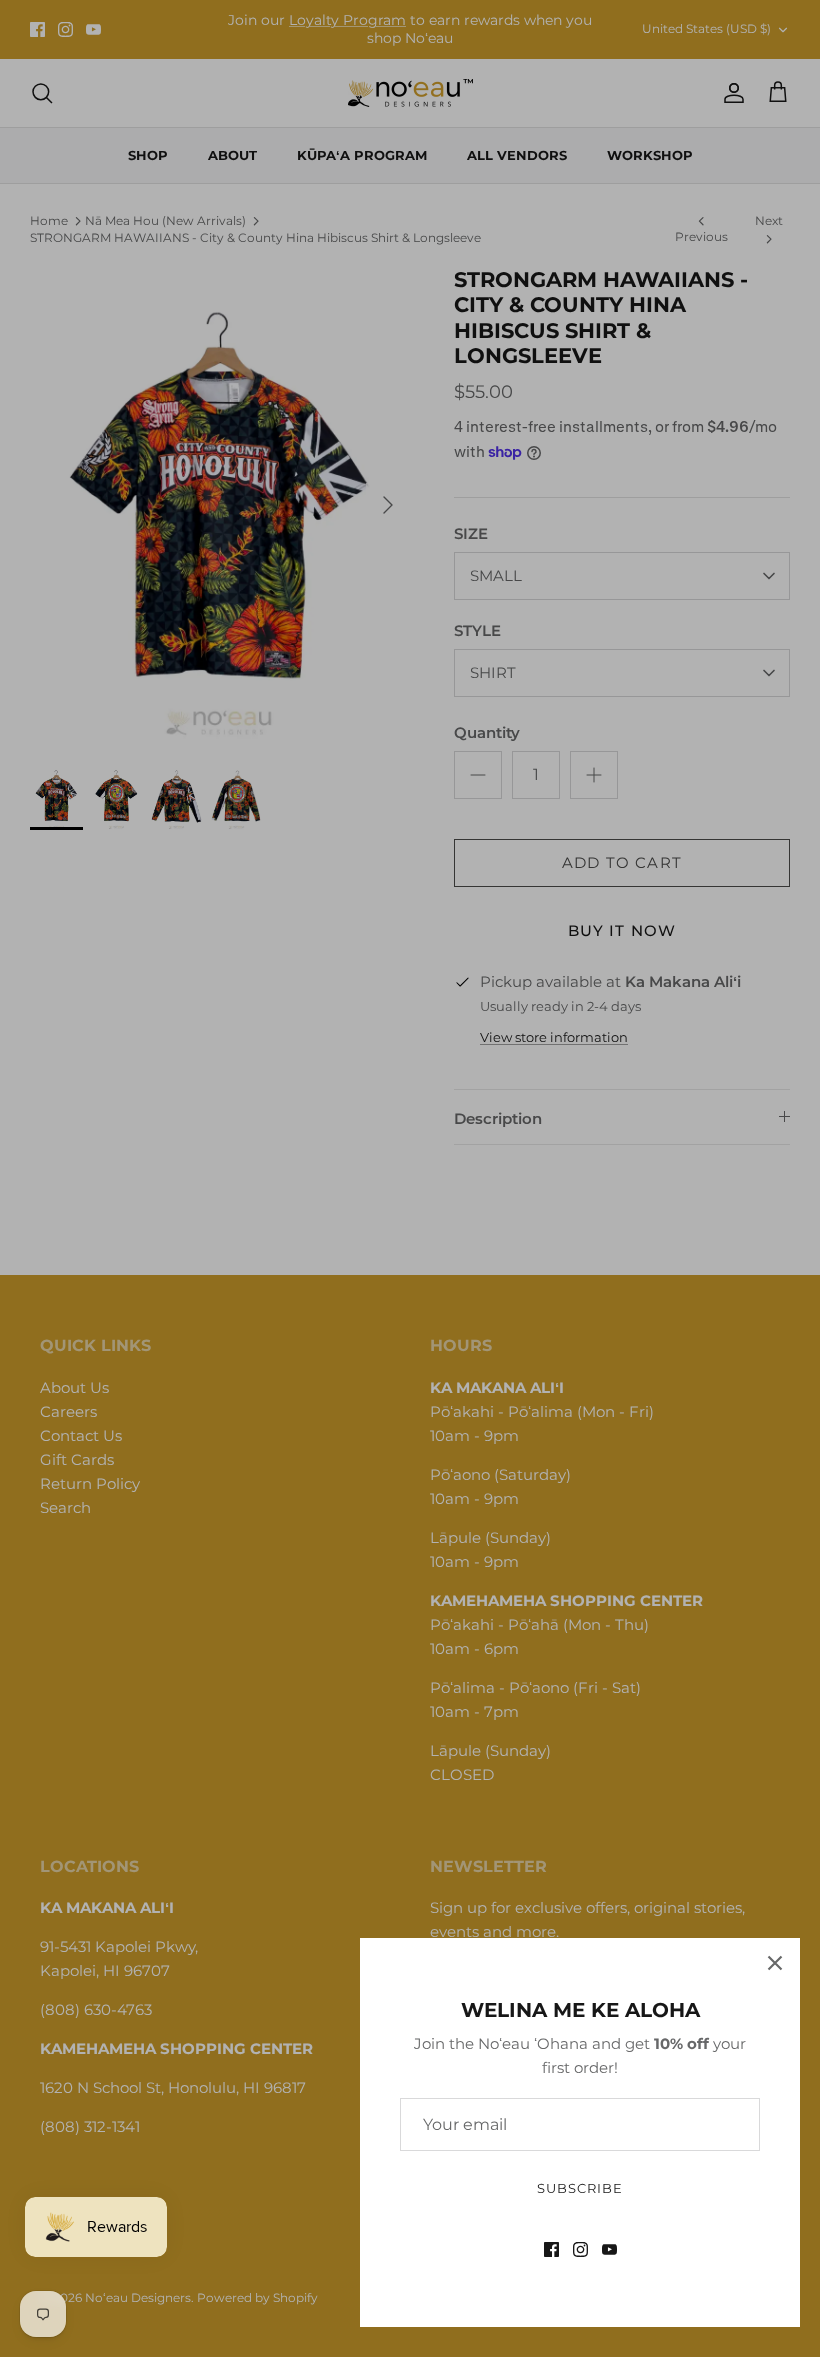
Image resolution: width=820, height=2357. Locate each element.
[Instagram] (580, 2249)
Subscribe (580, 2188)
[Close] (775, 1963)
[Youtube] (609, 2249)
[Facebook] (551, 2249)
